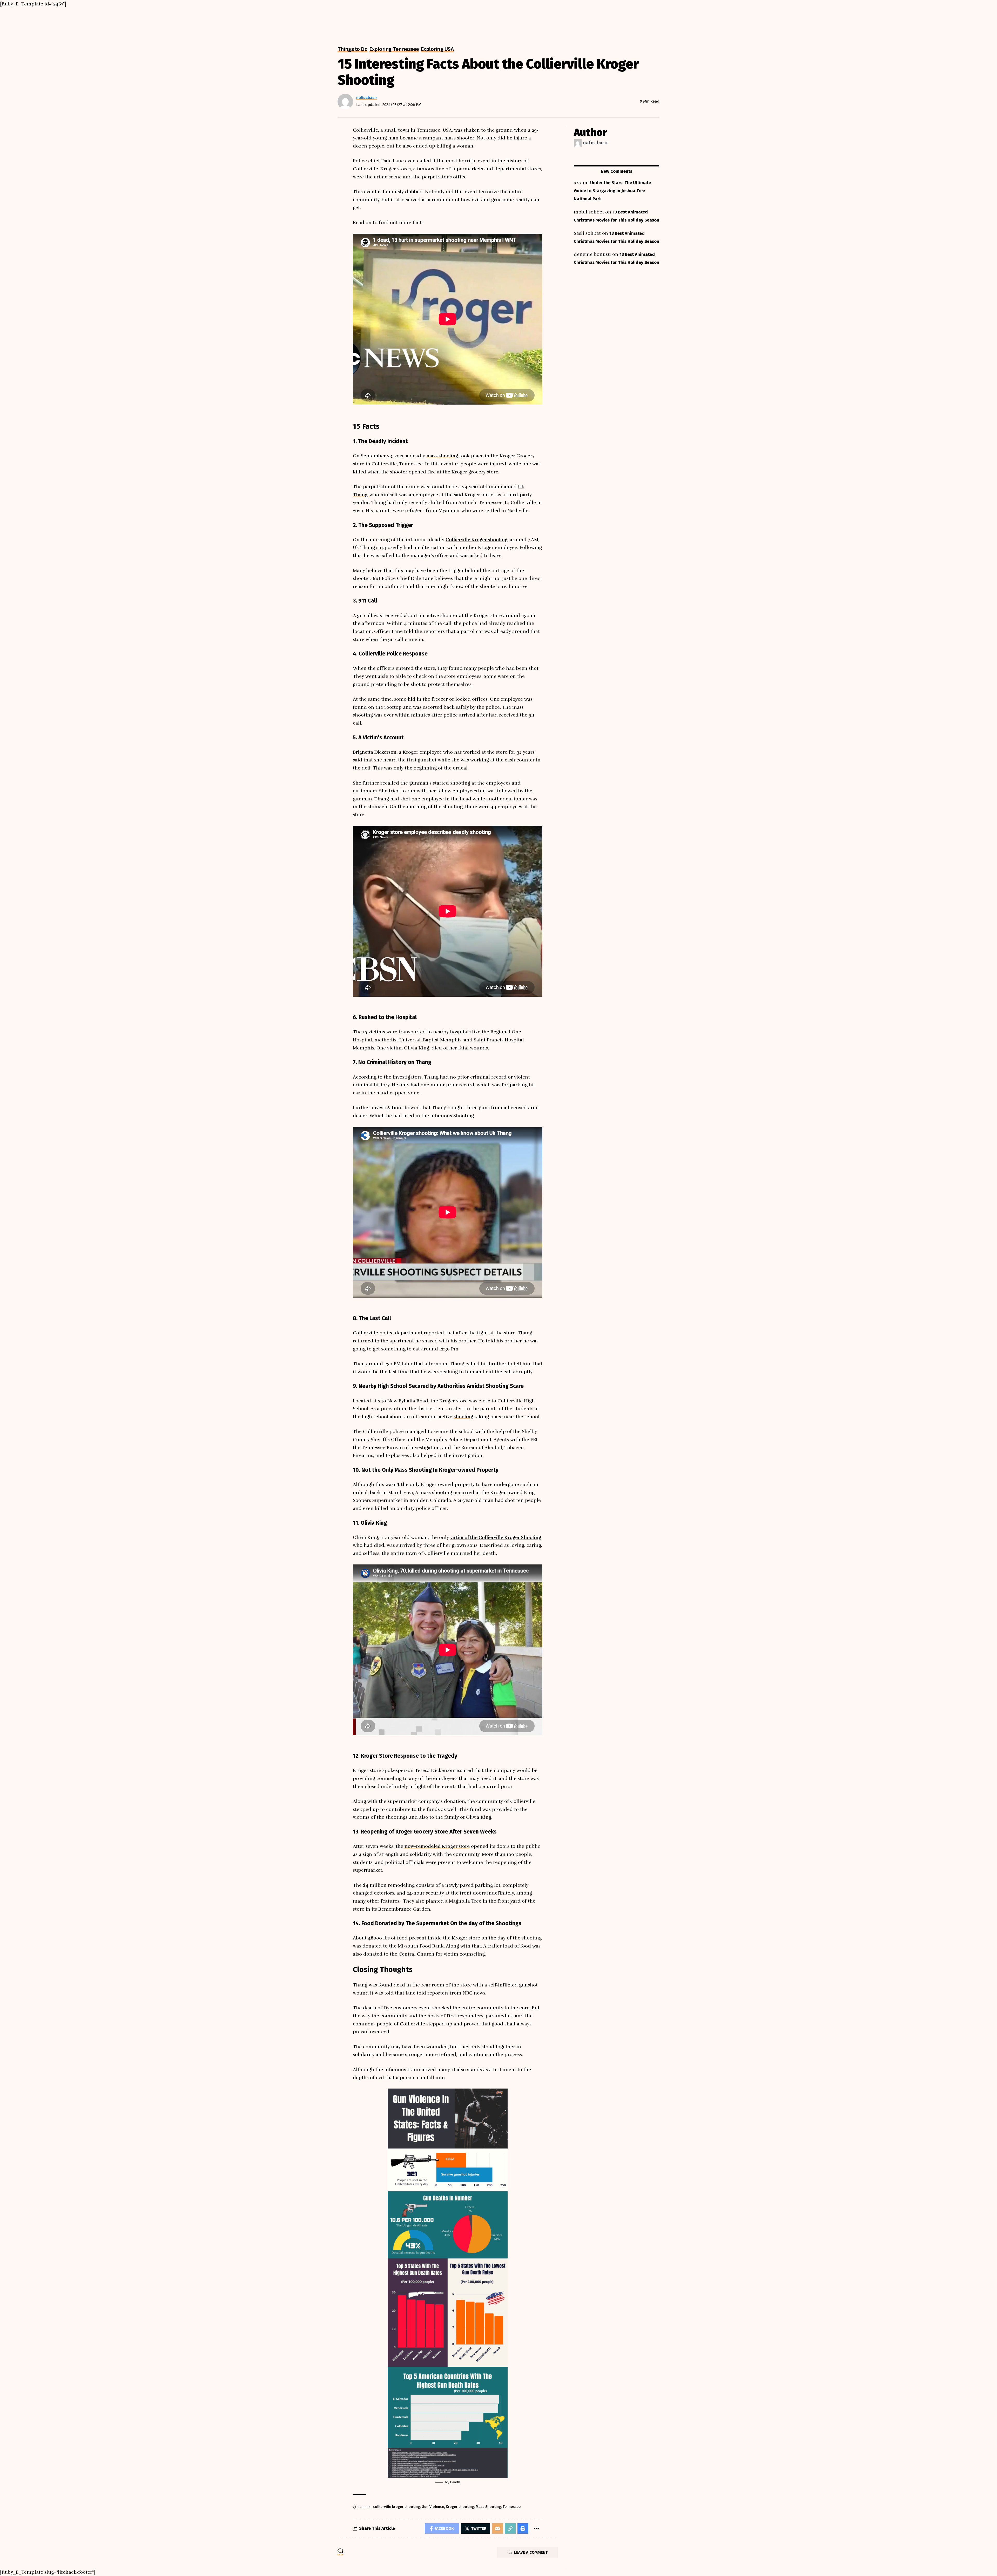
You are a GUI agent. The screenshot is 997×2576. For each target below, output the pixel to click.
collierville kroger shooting (396, 2507)
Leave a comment (531, 2552)
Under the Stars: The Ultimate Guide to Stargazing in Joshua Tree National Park (612, 191)
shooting (463, 1417)
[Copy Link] (510, 2528)
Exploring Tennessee (394, 49)
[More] (536, 2528)
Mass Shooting (488, 2507)
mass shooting (442, 456)
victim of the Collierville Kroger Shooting (496, 1537)
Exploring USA (437, 49)
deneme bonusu (592, 254)
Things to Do (352, 49)
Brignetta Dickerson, (375, 752)
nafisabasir (367, 98)
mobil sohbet (589, 212)
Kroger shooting (460, 2507)
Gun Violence (433, 2507)
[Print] (523, 2528)
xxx (578, 183)
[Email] (497, 2528)
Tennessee (512, 2507)
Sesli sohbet (587, 233)
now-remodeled (437, 1846)
